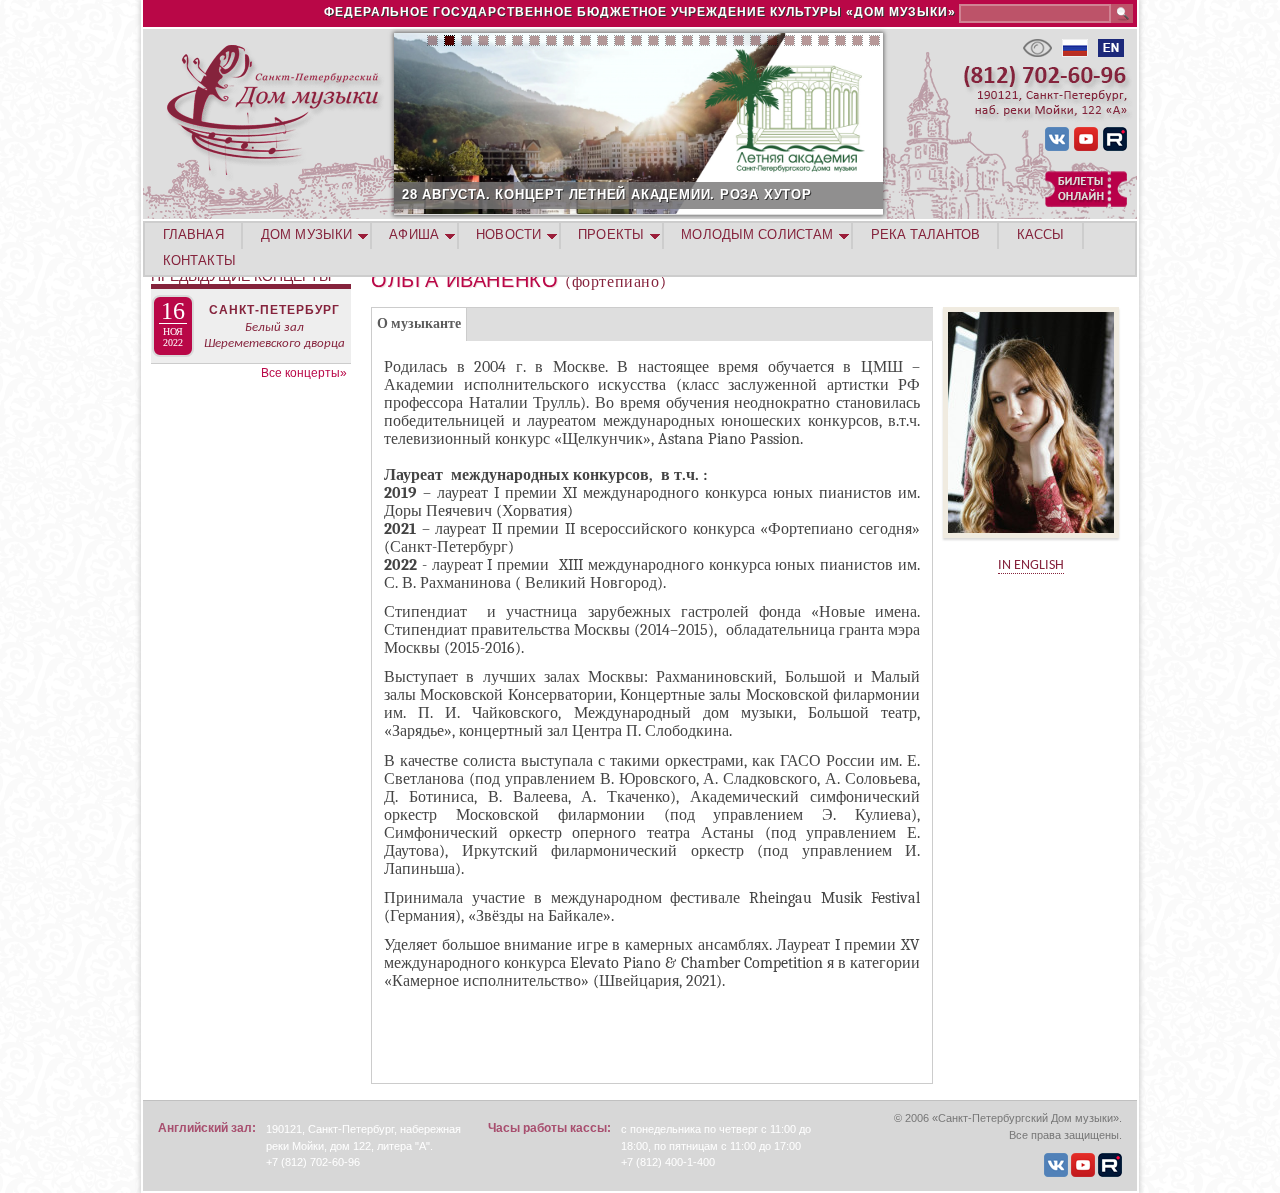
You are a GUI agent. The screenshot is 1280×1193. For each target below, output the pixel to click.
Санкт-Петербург (274, 310)
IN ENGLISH (1031, 565)
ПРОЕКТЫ (611, 234)
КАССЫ (1041, 234)
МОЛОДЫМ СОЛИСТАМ (757, 234)
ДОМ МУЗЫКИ (306, 234)
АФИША (414, 234)
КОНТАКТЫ (199, 260)
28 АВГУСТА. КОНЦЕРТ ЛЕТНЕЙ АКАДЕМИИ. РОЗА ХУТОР (607, 194)
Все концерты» (304, 373)
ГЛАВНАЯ (193, 234)
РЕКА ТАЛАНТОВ (925, 234)
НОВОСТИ (508, 234)
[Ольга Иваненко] (1031, 544)
